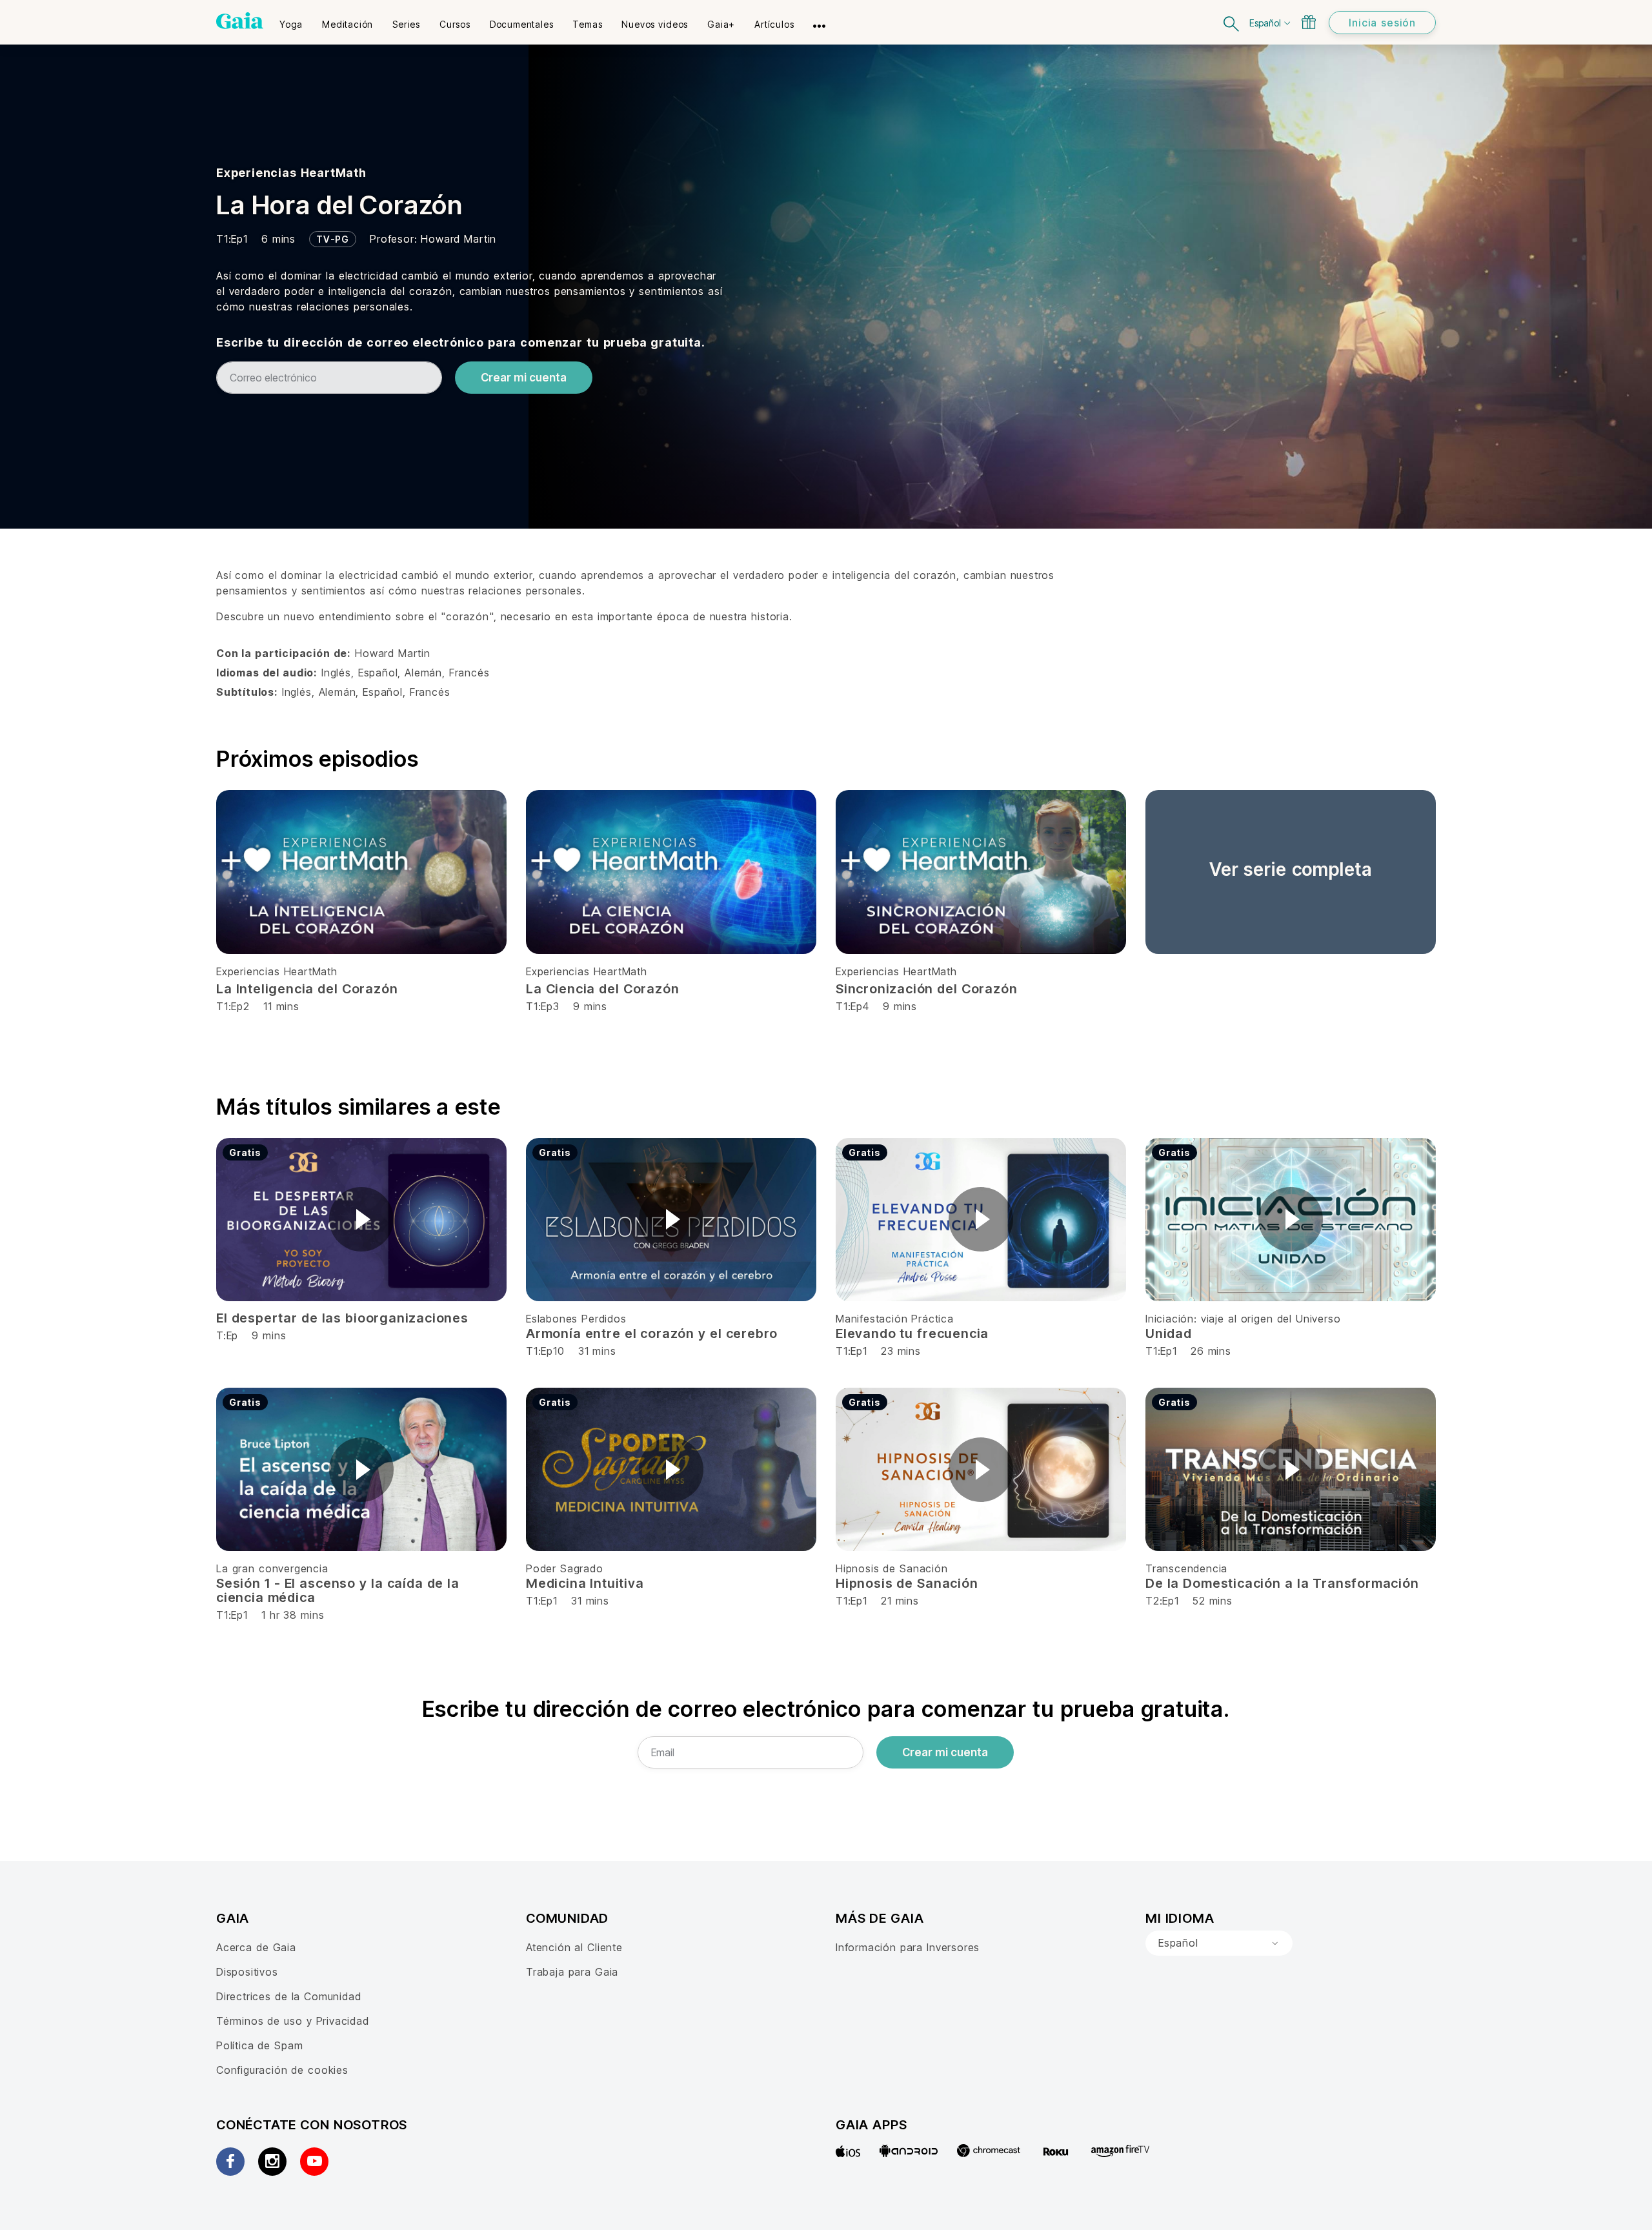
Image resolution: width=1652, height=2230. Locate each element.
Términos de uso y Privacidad (293, 2021)
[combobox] (1219, 1943)
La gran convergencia (272, 1568)
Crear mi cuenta (524, 378)
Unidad (1169, 1333)
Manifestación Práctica (895, 1319)
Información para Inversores (908, 1947)
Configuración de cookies (282, 2070)
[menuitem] (291, 20)
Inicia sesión (1382, 23)
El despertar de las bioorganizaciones (342, 1318)
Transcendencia (1186, 1568)
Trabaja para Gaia (572, 1972)
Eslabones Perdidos (576, 1319)
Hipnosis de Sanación (892, 1568)
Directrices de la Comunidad (288, 1996)
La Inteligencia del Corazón (307, 989)
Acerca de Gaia (256, 1947)
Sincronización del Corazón (926, 989)
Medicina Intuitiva (585, 1583)
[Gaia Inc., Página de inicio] (240, 21)
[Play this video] (361, 1219)
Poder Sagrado (565, 1568)
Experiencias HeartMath (291, 173)
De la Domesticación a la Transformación (1282, 1583)
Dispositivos (247, 1972)
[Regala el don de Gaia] (1309, 22)
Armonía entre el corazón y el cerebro (652, 1333)
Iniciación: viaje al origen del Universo (1243, 1319)
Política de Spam (259, 2045)
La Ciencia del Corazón (602, 989)
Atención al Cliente (574, 1947)
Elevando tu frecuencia (912, 1333)
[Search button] (1232, 22)
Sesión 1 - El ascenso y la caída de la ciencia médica (338, 1590)
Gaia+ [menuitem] (721, 24)
